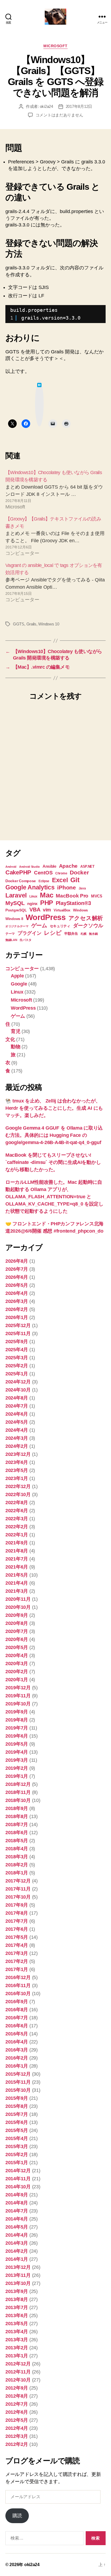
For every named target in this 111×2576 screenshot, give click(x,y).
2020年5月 (17, 1647)
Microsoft (55, 46)
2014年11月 (18, 2179)
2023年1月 (17, 1478)
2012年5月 (17, 2420)
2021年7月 (17, 1559)
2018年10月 (18, 1800)
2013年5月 (17, 2324)
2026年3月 (17, 1301)
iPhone (66, 887)
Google (19, 984)
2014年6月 (17, 2219)
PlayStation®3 (74, 903)
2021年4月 (17, 1583)
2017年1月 (17, 1969)
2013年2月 (17, 2348)
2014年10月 (18, 2187)
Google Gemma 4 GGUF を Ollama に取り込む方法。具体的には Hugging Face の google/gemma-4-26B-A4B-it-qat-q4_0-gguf (54, 1135)
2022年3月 (17, 1519)
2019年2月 (17, 1768)
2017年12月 (18, 1881)
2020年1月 (17, 1680)
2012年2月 (17, 2444)
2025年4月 (17, 1350)
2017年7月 (17, 1921)
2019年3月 (17, 1760)
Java (82, 888)
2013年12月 (18, 2267)
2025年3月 (17, 1358)
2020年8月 (17, 1623)
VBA (35, 910)
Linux (33, 896)
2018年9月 (17, 1808)
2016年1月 (17, 2066)
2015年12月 (18, 2074)
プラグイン (30, 933)
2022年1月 (17, 1535)
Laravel (16, 895)
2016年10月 (18, 1994)
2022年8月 (17, 1503)
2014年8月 (17, 2203)
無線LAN (11, 940)
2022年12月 (18, 1486)
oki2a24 (46, 106)
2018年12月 (18, 1784)
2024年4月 (17, 1430)
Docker (79, 872)
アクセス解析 (86, 918)
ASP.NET (87, 866)
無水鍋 (93, 934)
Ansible (49, 866)
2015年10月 (18, 2090)
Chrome (61, 873)
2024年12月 (18, 1382)
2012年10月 (18, 2380)
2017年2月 (17, 1961)
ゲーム (39, 925)
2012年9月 (17, 2388)
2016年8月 (17, 2010)
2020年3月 (17, 1663)
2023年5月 (17, 1470)
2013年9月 (17, 2291)
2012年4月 (17, 2428)
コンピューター (22, 969)
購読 (17, 2516)
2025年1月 (17, 1374)
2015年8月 (17, 2106)
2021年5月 (17, 1575)
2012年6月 (17, 2412)
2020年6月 (17, 1639)
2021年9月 (17, 1543)
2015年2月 (17, 2154)
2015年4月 (17, 2138)
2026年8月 (17, 1261)
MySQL (15, 903)
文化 (10, 1039)
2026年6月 (17, 1277)
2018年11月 (18, 1792)
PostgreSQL (16, 910)
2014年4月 (17, 2235)
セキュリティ (60, 926)
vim (47, 910)
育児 (15, 1031)
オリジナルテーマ (17, 926)
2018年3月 (17, 1857)
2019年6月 (17, 1736)
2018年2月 (17, 1865)
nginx (32, 904)
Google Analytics (30, 887)
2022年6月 (17, 1511)
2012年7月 (17, 2404)
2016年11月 (18, 1985)
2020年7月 (17, 1631)
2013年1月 (17, 2356)
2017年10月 (18, 1897)
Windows (80, 910)
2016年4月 (17, 2042)
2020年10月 (18, 1607)
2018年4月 (17, 1849)
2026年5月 (17, 1285)
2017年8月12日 (79, 106)
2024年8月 (17, 1398)
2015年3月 (17, 2146)
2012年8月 (17, 2396)
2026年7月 (17, 1269)
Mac (46, 895)
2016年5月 (17, 2034)
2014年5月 (17, 2227)
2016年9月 (17, 2002)
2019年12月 (18, 1688)
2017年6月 (17, 1929)
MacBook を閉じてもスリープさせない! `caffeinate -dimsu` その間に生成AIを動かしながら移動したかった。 (53, 1162)
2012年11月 (18, 2372)
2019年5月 (17, 1744)
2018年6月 (17, 1833)
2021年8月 (17, 1551)
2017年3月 (17, 1953)
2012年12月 (18, 2364)
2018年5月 (17, 1841)
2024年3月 (17, 1438)
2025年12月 (18, 1325)
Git (75, 880)
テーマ (10, 934)
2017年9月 (17, 1905)
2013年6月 (17, 2315)
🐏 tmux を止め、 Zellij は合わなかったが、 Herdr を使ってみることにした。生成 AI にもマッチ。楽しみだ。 (54, 1108)
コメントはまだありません (59, 115)
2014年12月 (18, 2171)
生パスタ (25, 940)
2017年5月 (17, 1937)
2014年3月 (17, 2243)
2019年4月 (17, 1752)
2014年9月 (17, 2195)
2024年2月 (17, 1446)
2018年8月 (17, 1816)
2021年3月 (17, 1591)
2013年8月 (17, 2299)
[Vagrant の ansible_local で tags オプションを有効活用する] (55, 583)
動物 (15, 1047)
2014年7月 (17, 2211)
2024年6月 (17, 1414)
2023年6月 (17, 1462)
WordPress (46, 917)
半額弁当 (71, 934)
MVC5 (97, 896)
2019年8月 (17, 1720)
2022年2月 (17, 1527)
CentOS (43, 873)
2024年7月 (17, 1406)
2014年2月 (17, 2251)
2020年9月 (17, 1615)
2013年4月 (17, 2332)
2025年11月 (18, 1333)
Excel (60, 880)
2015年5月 (17, 2130)
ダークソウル (88, 926)
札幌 (83, 934)
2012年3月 (17, 2436)
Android (11, 867)
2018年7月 (17, 1824)
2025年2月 (17, 1366)
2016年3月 (17, 2050)
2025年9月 (17, 1342)
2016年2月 (17, 2058)
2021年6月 (17, 1567)
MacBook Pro (72, 896)
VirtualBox (62, 910)
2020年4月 (17, 1655)
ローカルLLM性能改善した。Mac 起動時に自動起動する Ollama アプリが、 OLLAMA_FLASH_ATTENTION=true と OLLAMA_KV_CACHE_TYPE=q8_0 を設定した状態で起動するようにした (54, 1197)
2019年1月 (17, 1776)
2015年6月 (17, 2122)
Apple (17, 976)
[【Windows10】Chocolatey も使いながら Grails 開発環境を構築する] (55, 490)
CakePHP (18, 872)
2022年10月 (18, 1494)
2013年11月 (18, 2275)
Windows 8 (14, 919)
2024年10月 (18, 1390)
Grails (31, 624)
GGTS (19, 624)
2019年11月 (18, 1696)
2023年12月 (18, 1454)
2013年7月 (17, 2307)
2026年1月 (17, 1317)
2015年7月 (17, 2114)
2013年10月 (18, 2283)
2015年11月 (18, 2082)
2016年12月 (18, 1977)
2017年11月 (18, 1889)
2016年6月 (17, 2026)
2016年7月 (17, 2018)
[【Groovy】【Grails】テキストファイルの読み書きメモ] (55, 536)
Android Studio (30, 867)
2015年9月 (17, 2098)
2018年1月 (17, 1873)
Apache (68, 866)
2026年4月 (17, 1293)
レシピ (53, 933)
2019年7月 (17, 1728)
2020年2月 (17, 1672)
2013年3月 (17, 2340)
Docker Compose (21, 881)
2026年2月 (17, 1309)
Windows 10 (49, 624)
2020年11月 (18, 1599)
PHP (47, 903)
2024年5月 (17, 1422)
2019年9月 (17, 1712)
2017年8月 (17, 1913)
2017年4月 (17, 1945)
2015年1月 (17, 2163)
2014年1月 (17, 2259)
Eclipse (44, 881)
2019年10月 (18, 1704)
